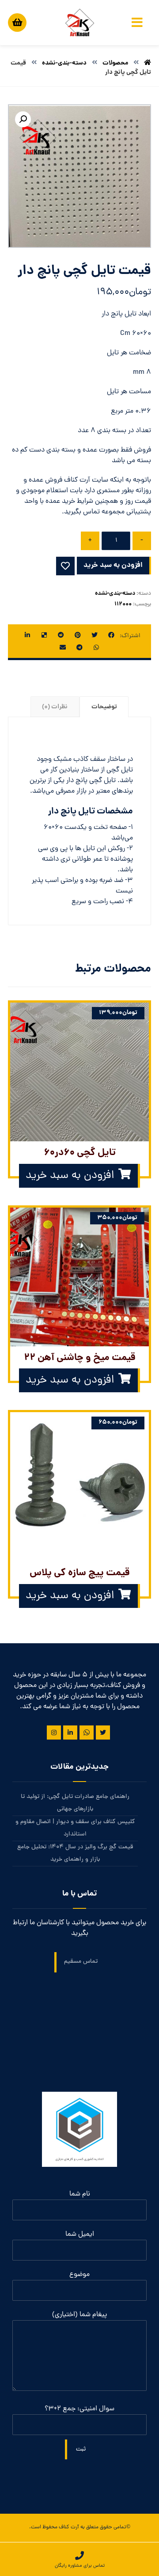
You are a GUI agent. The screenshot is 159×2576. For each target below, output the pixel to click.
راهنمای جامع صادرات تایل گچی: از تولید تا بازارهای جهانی (75, 1803)
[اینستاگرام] (54, 1733)
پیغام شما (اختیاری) (79, 2315)
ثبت (81, 2449)
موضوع (79, 2275)
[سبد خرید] (17, 21)
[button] (23, 119)
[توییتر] (103, 1733)
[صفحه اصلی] (148, 63)
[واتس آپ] (87, 1733)
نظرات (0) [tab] (55, 707)
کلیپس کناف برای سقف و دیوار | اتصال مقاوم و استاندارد (75, 1828)
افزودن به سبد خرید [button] (70, 1176)
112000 (123, 604)
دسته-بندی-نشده (115, 594)
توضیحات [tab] (104, 707)
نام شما (80, 2194)
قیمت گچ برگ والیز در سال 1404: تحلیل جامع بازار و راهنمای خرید (75, 1853)
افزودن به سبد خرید (113, 565)
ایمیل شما (80, 2234)
